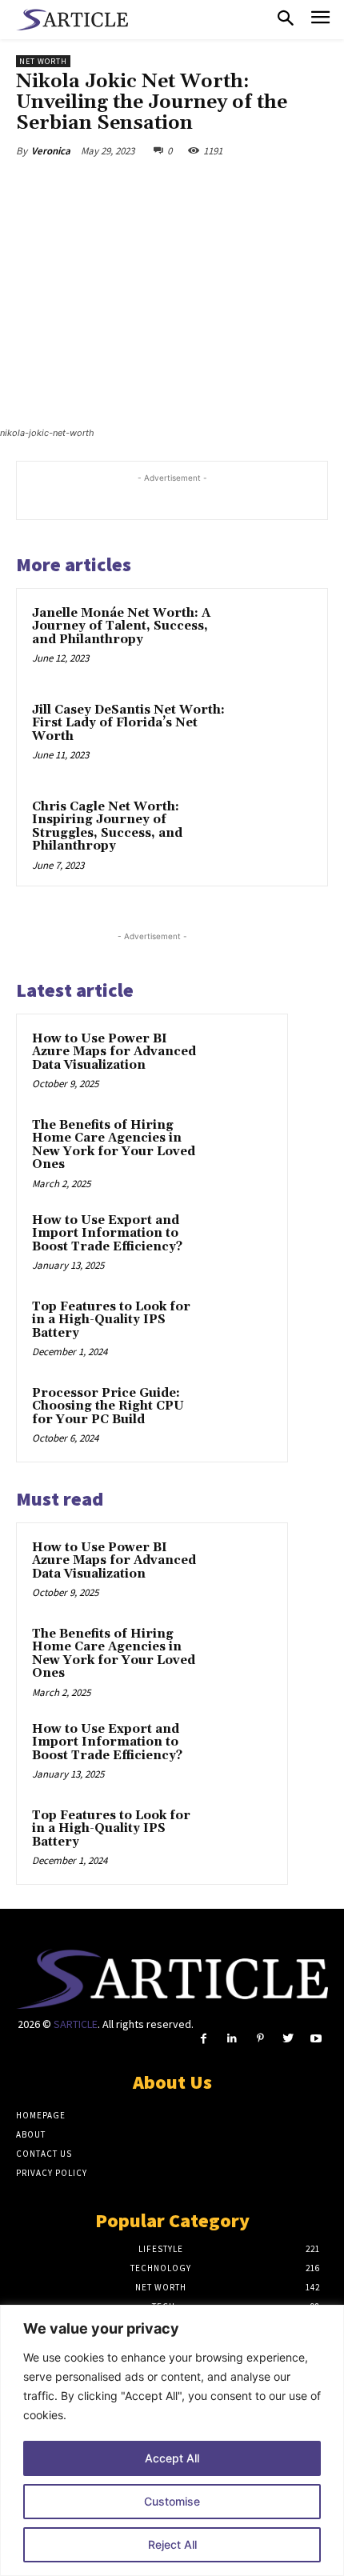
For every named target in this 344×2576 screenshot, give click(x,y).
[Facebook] (82, 188)
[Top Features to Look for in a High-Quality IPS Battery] (241, 1329)
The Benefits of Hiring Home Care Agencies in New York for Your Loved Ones (114, 1145)
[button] (286, 19)
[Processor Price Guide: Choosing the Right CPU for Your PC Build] (241, 1415)
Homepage (41, 2115)
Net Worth (43, 61)
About (31, 2134)
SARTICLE (76, 2024)
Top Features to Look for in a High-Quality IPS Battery (111, 1320)
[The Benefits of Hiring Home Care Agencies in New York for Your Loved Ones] (241, 1147)
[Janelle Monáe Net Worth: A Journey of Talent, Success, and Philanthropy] (276, 640)
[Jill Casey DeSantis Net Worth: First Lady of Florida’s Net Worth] (276, 737)
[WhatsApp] (193, 188)
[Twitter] (119, 188)
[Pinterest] (156, 188)
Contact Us (44, 2154)
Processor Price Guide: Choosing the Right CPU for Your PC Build (108, 1406)
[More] (230, 188)
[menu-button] (320, 20)
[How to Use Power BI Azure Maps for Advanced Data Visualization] (241, 1061)
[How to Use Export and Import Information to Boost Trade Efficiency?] (241, 1242)
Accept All (172, 2458)
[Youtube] (316, 2039)
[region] (172, 2440)
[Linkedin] (232, 2039)
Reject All (172, 2544)
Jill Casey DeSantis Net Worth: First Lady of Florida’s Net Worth (128, 723)
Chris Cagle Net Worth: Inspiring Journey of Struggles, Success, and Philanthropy (107, 827)
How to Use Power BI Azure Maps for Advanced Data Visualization (114, 1052)
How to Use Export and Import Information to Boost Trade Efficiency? (107, 1234)
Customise (172, 2501)
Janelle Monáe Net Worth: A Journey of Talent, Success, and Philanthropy (121, 626)
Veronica (51, 151)
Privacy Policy (52, 2173)
